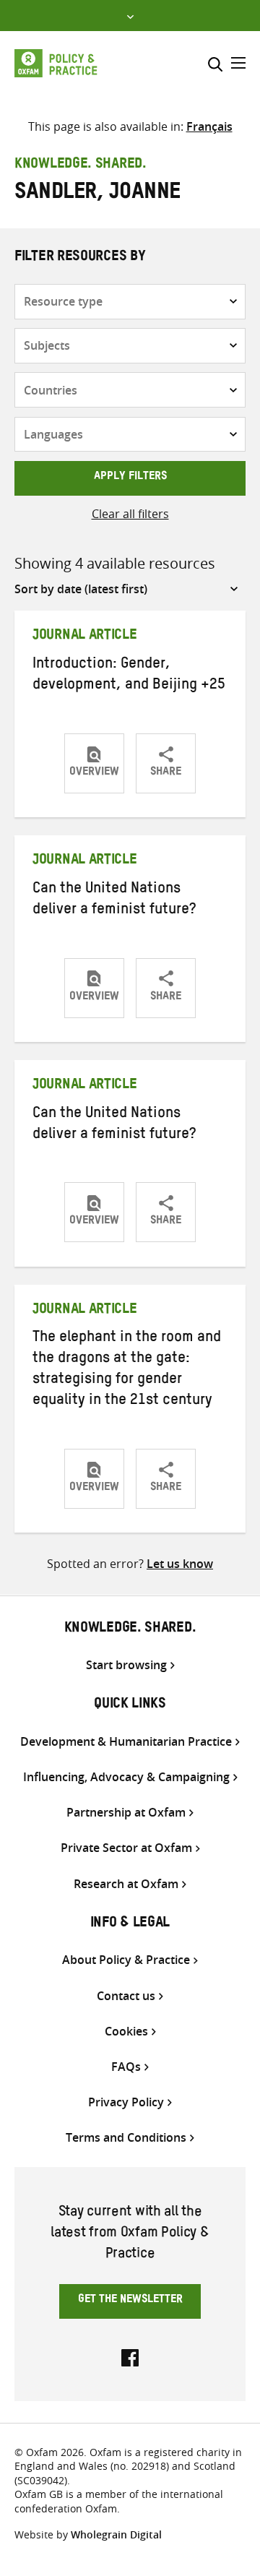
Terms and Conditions (126, 2138)
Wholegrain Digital (116, 2534)
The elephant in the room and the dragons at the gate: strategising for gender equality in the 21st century (127, 1370)
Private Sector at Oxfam (126, 1848)
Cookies (126, 2032)
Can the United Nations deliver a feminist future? (114, 901)
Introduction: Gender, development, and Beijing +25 (129, 676)
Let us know (180, 1564)
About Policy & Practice (126, 1960)
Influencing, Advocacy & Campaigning (126, 1777)
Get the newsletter (130, 2301)
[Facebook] (130, 2356)
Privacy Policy (126, 2102)
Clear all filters (130, 514)
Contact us (126, 1996)
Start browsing (126, 1665)
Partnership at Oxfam (126, 1813)
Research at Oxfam (126, 1884)
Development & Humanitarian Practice (126, 1742)
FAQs (126, 2067)
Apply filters (130, 478)
